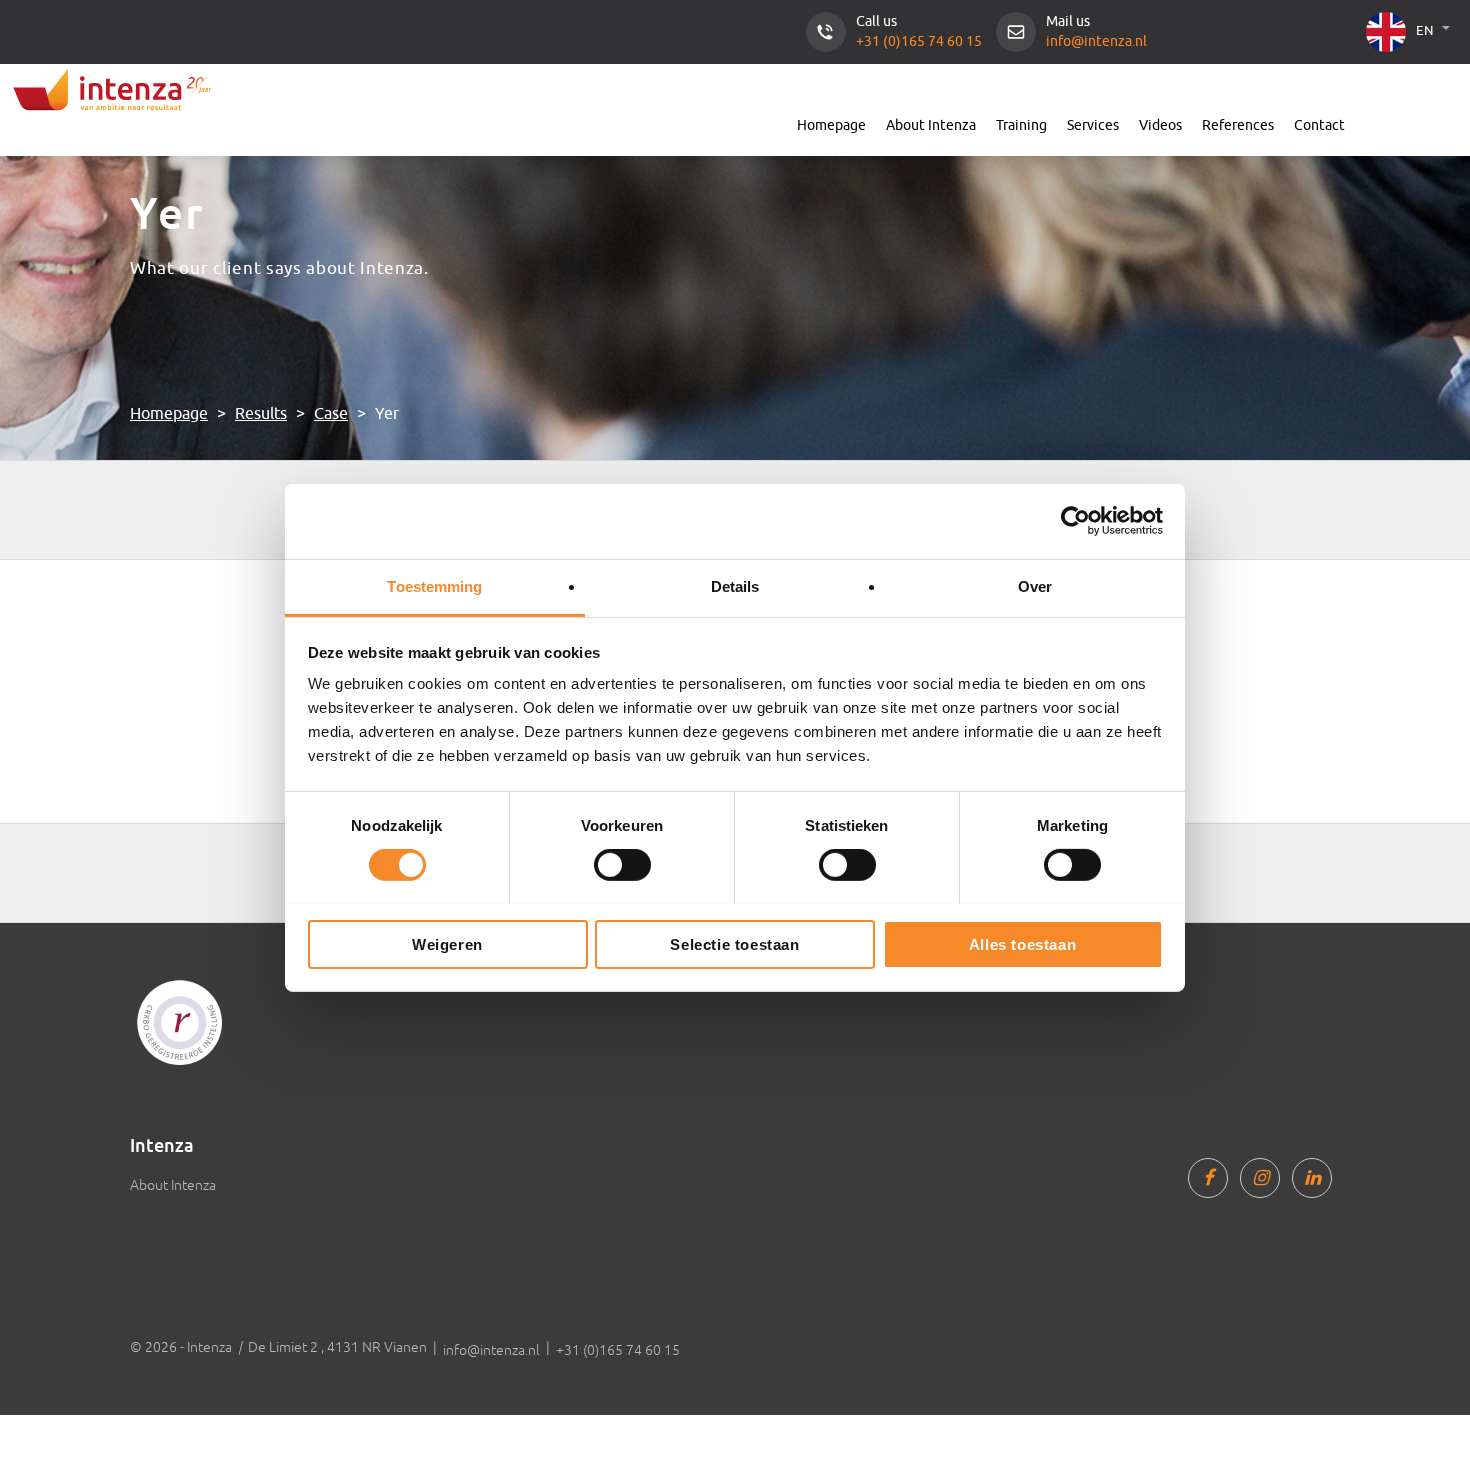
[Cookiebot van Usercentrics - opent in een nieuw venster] (1075, 521)
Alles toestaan (1022, 943)
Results (261, 414)
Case (331, 414)
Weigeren (447, 943)
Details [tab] (735, 585)
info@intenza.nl (1096, 41)
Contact (1319, 125)
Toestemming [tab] (434, 585)
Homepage (831, 125)
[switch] (622, 865)
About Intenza (931, 125)
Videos (1160, 125)
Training (1021, 125)
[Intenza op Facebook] (1208, 1178)
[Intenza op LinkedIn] (1312, 1178)
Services (1093, 125)
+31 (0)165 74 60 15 (919, 41)
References (1238, 125)
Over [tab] (1035, 585)
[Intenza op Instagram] (1260, 1178)
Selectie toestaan (734, 943)
